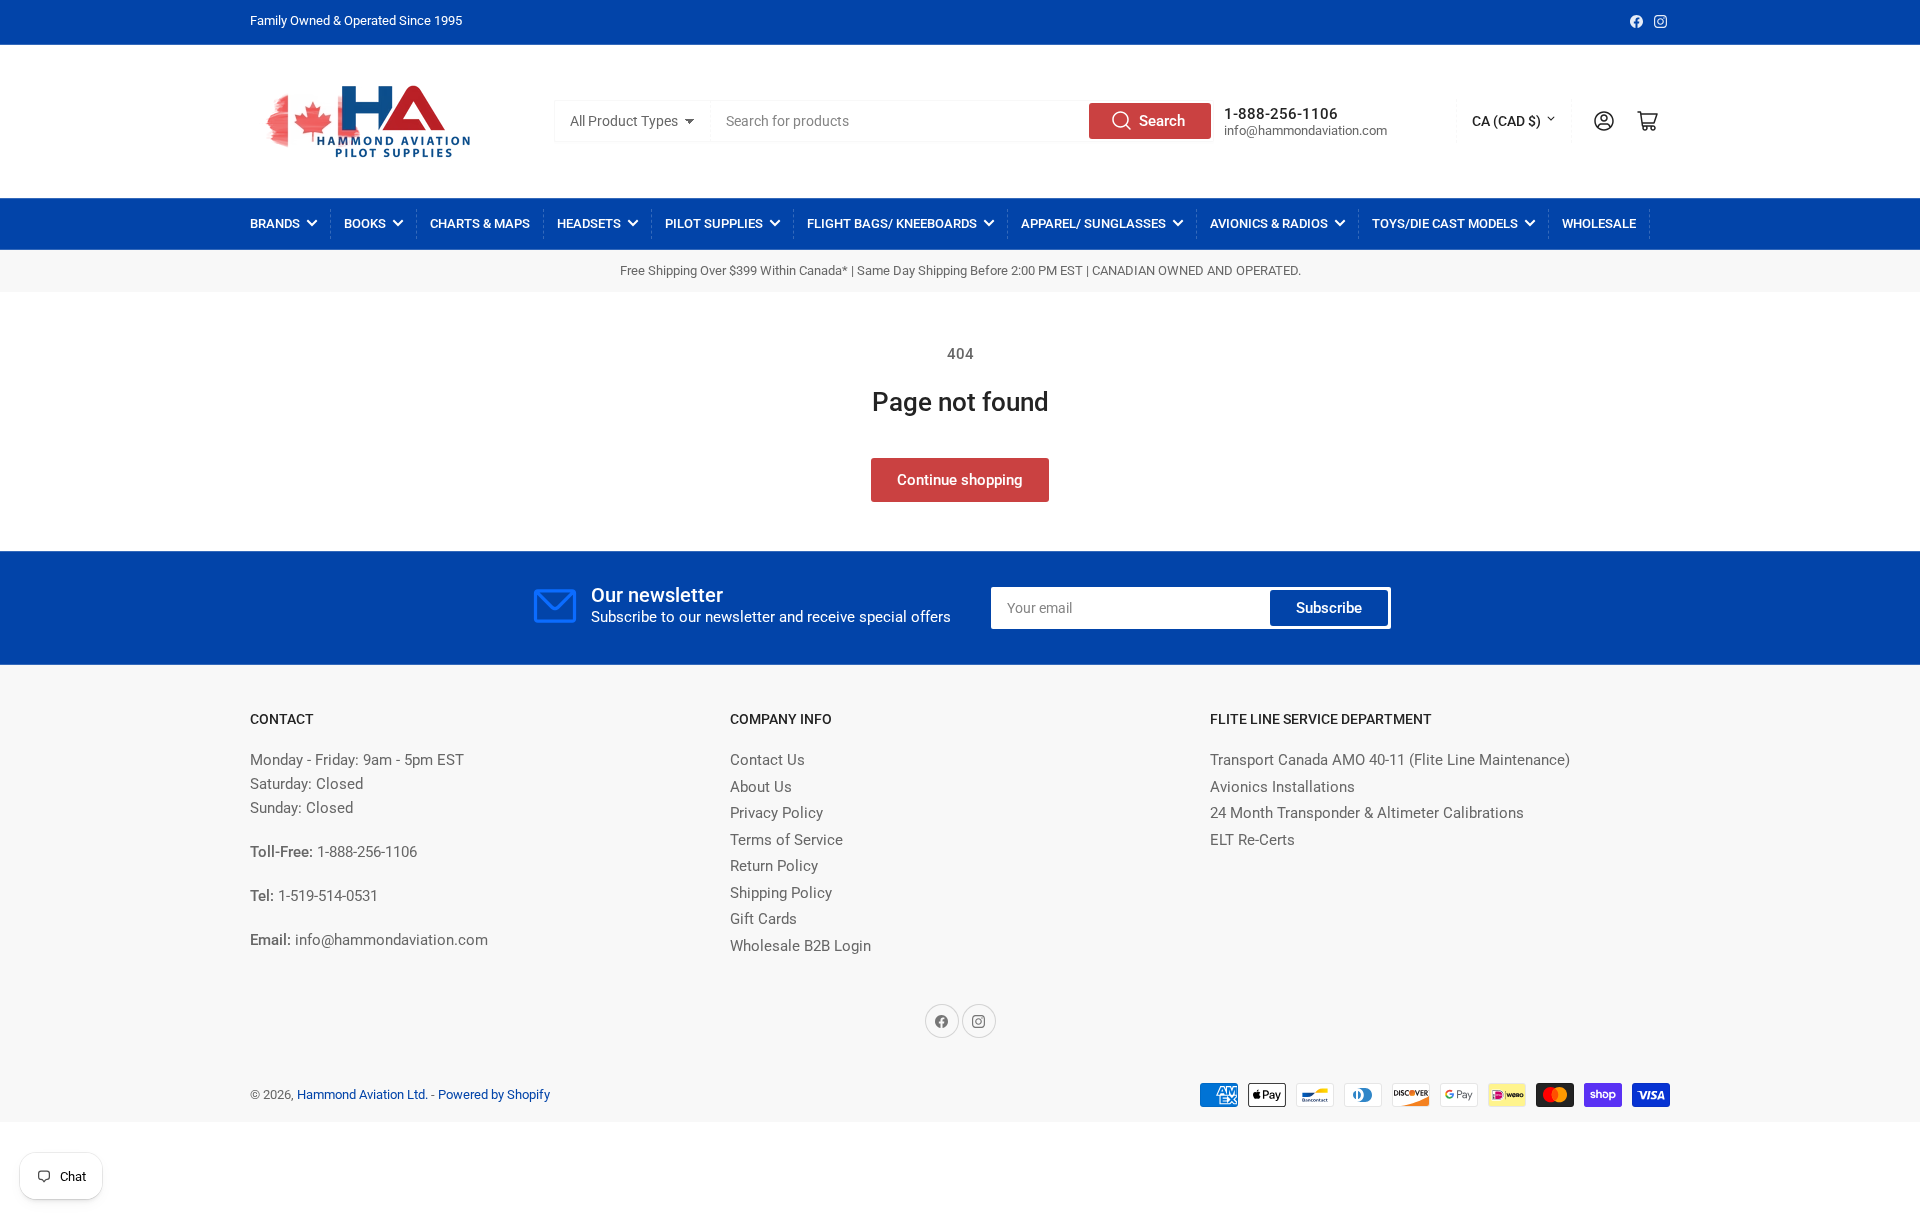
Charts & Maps (480, 223)
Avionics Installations (1282, 787)
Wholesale (1599, 223)
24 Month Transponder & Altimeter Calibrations (1367, 813)
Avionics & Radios (1269, 223)
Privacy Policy (776, 813)
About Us (761, 787)
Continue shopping (960, 480)
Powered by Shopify (494, 1094)
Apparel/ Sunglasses (1093, 223)
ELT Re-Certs (1252, 840)
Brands (275, 223)
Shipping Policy (781, 893)
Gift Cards (763, 919)
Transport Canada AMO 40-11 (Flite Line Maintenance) (1390, 760)
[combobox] (963, 121)
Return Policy (774, 866)
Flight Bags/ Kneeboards (892, 223)
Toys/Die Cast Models (1445, 223)
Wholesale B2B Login (800, 946)
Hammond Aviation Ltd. (362, 1094)
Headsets (589, 223)
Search (1162, 121)
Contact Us (767, 760)
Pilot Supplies (714, 223)
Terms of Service (786, 840)
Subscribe (1329, 608)
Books (365, 223)
